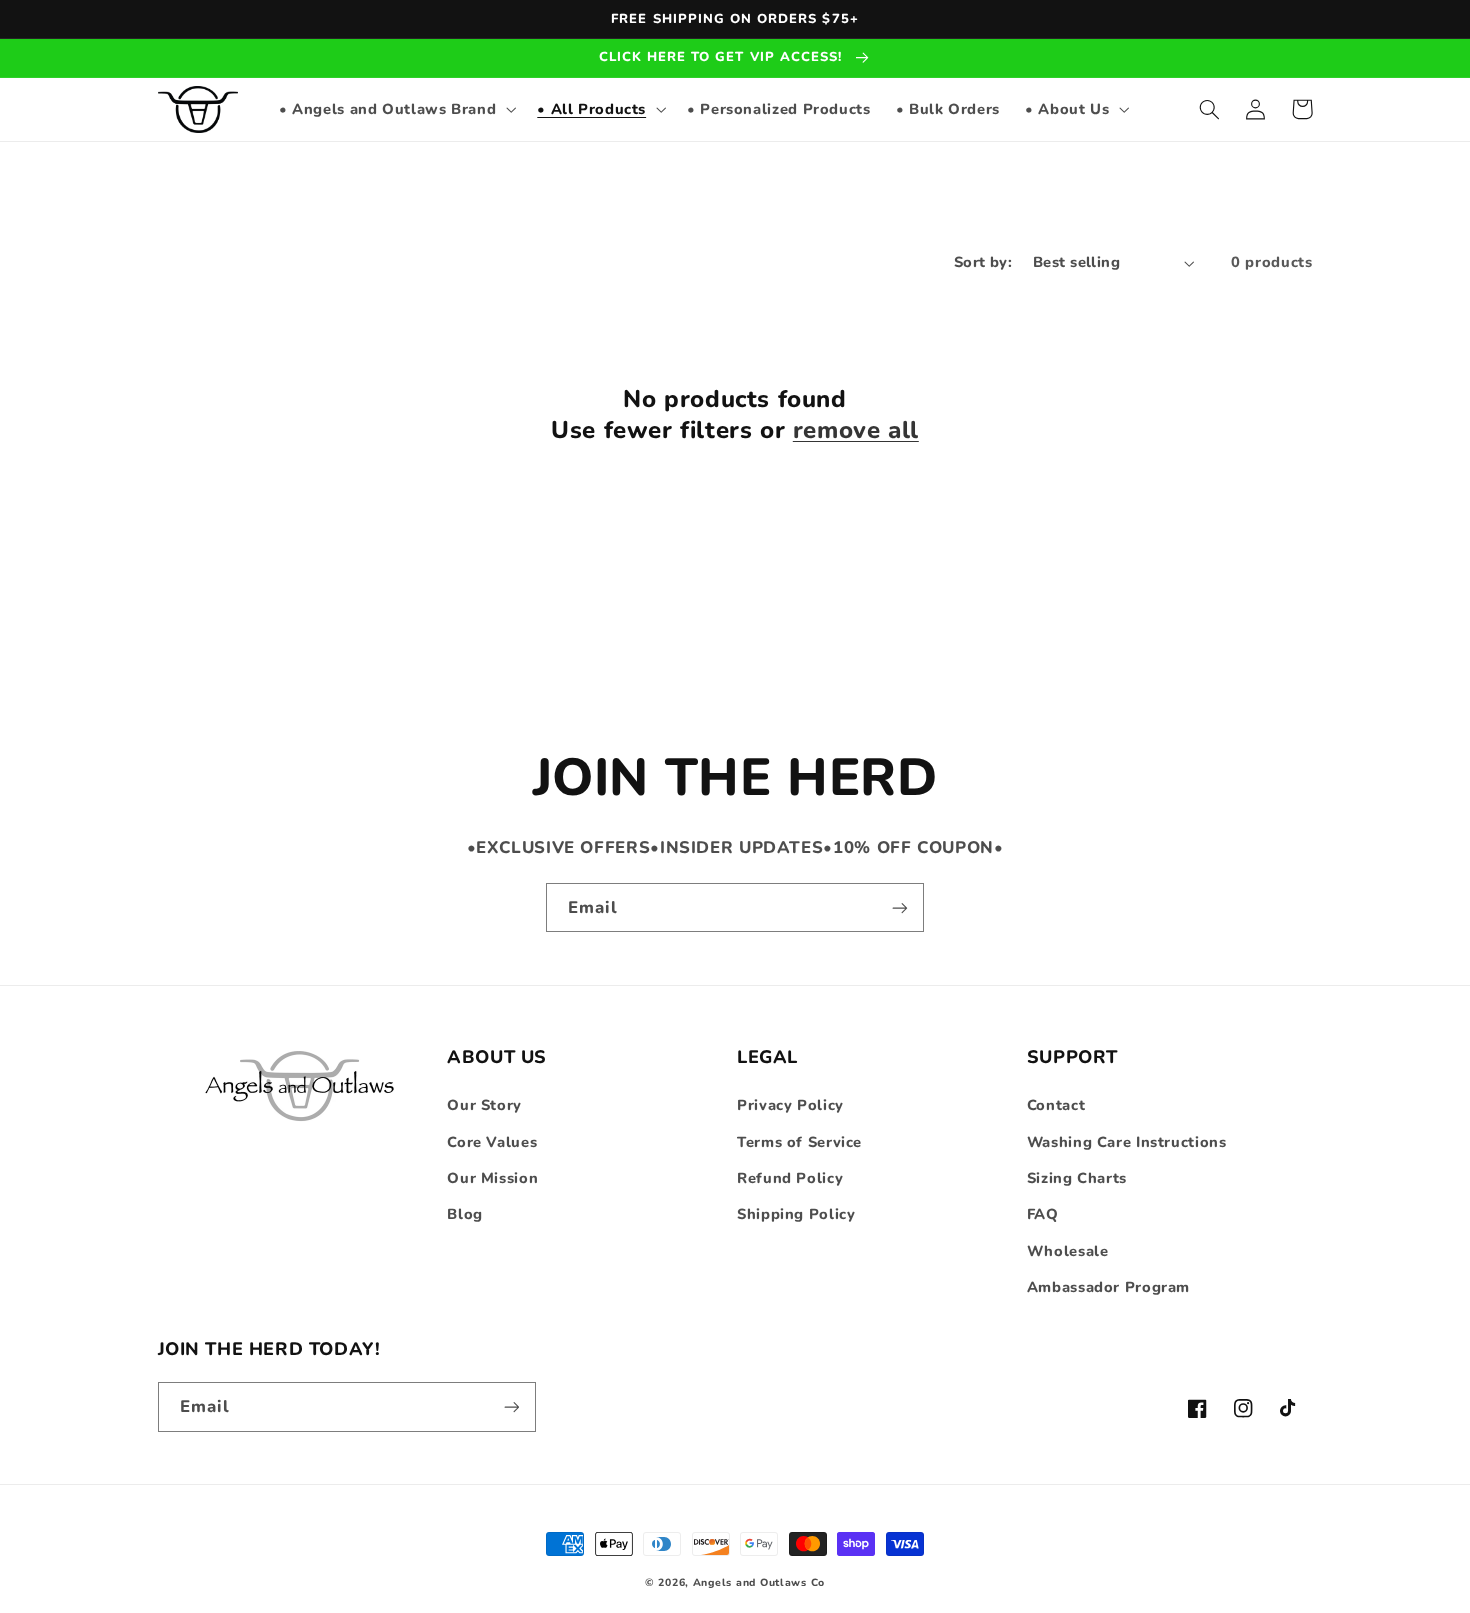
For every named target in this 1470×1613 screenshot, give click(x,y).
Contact (1056, 1105)
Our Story (484, 1105)
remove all (856, 430)
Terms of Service (799, 1142)
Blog (465, 1214)
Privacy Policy (790, 1105)
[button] (395, 109)
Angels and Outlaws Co (759, 1582)
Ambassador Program (1108, 1287)
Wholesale (1068, 1251)
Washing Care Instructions (1127, 1142)
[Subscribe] (900, 907)
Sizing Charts (1077, 1178)
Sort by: (983, 262)
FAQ (1043, 1214)
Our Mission (492, 1178)
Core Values (492, 1142)
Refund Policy (790, 1178)
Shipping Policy (796, 1214)
